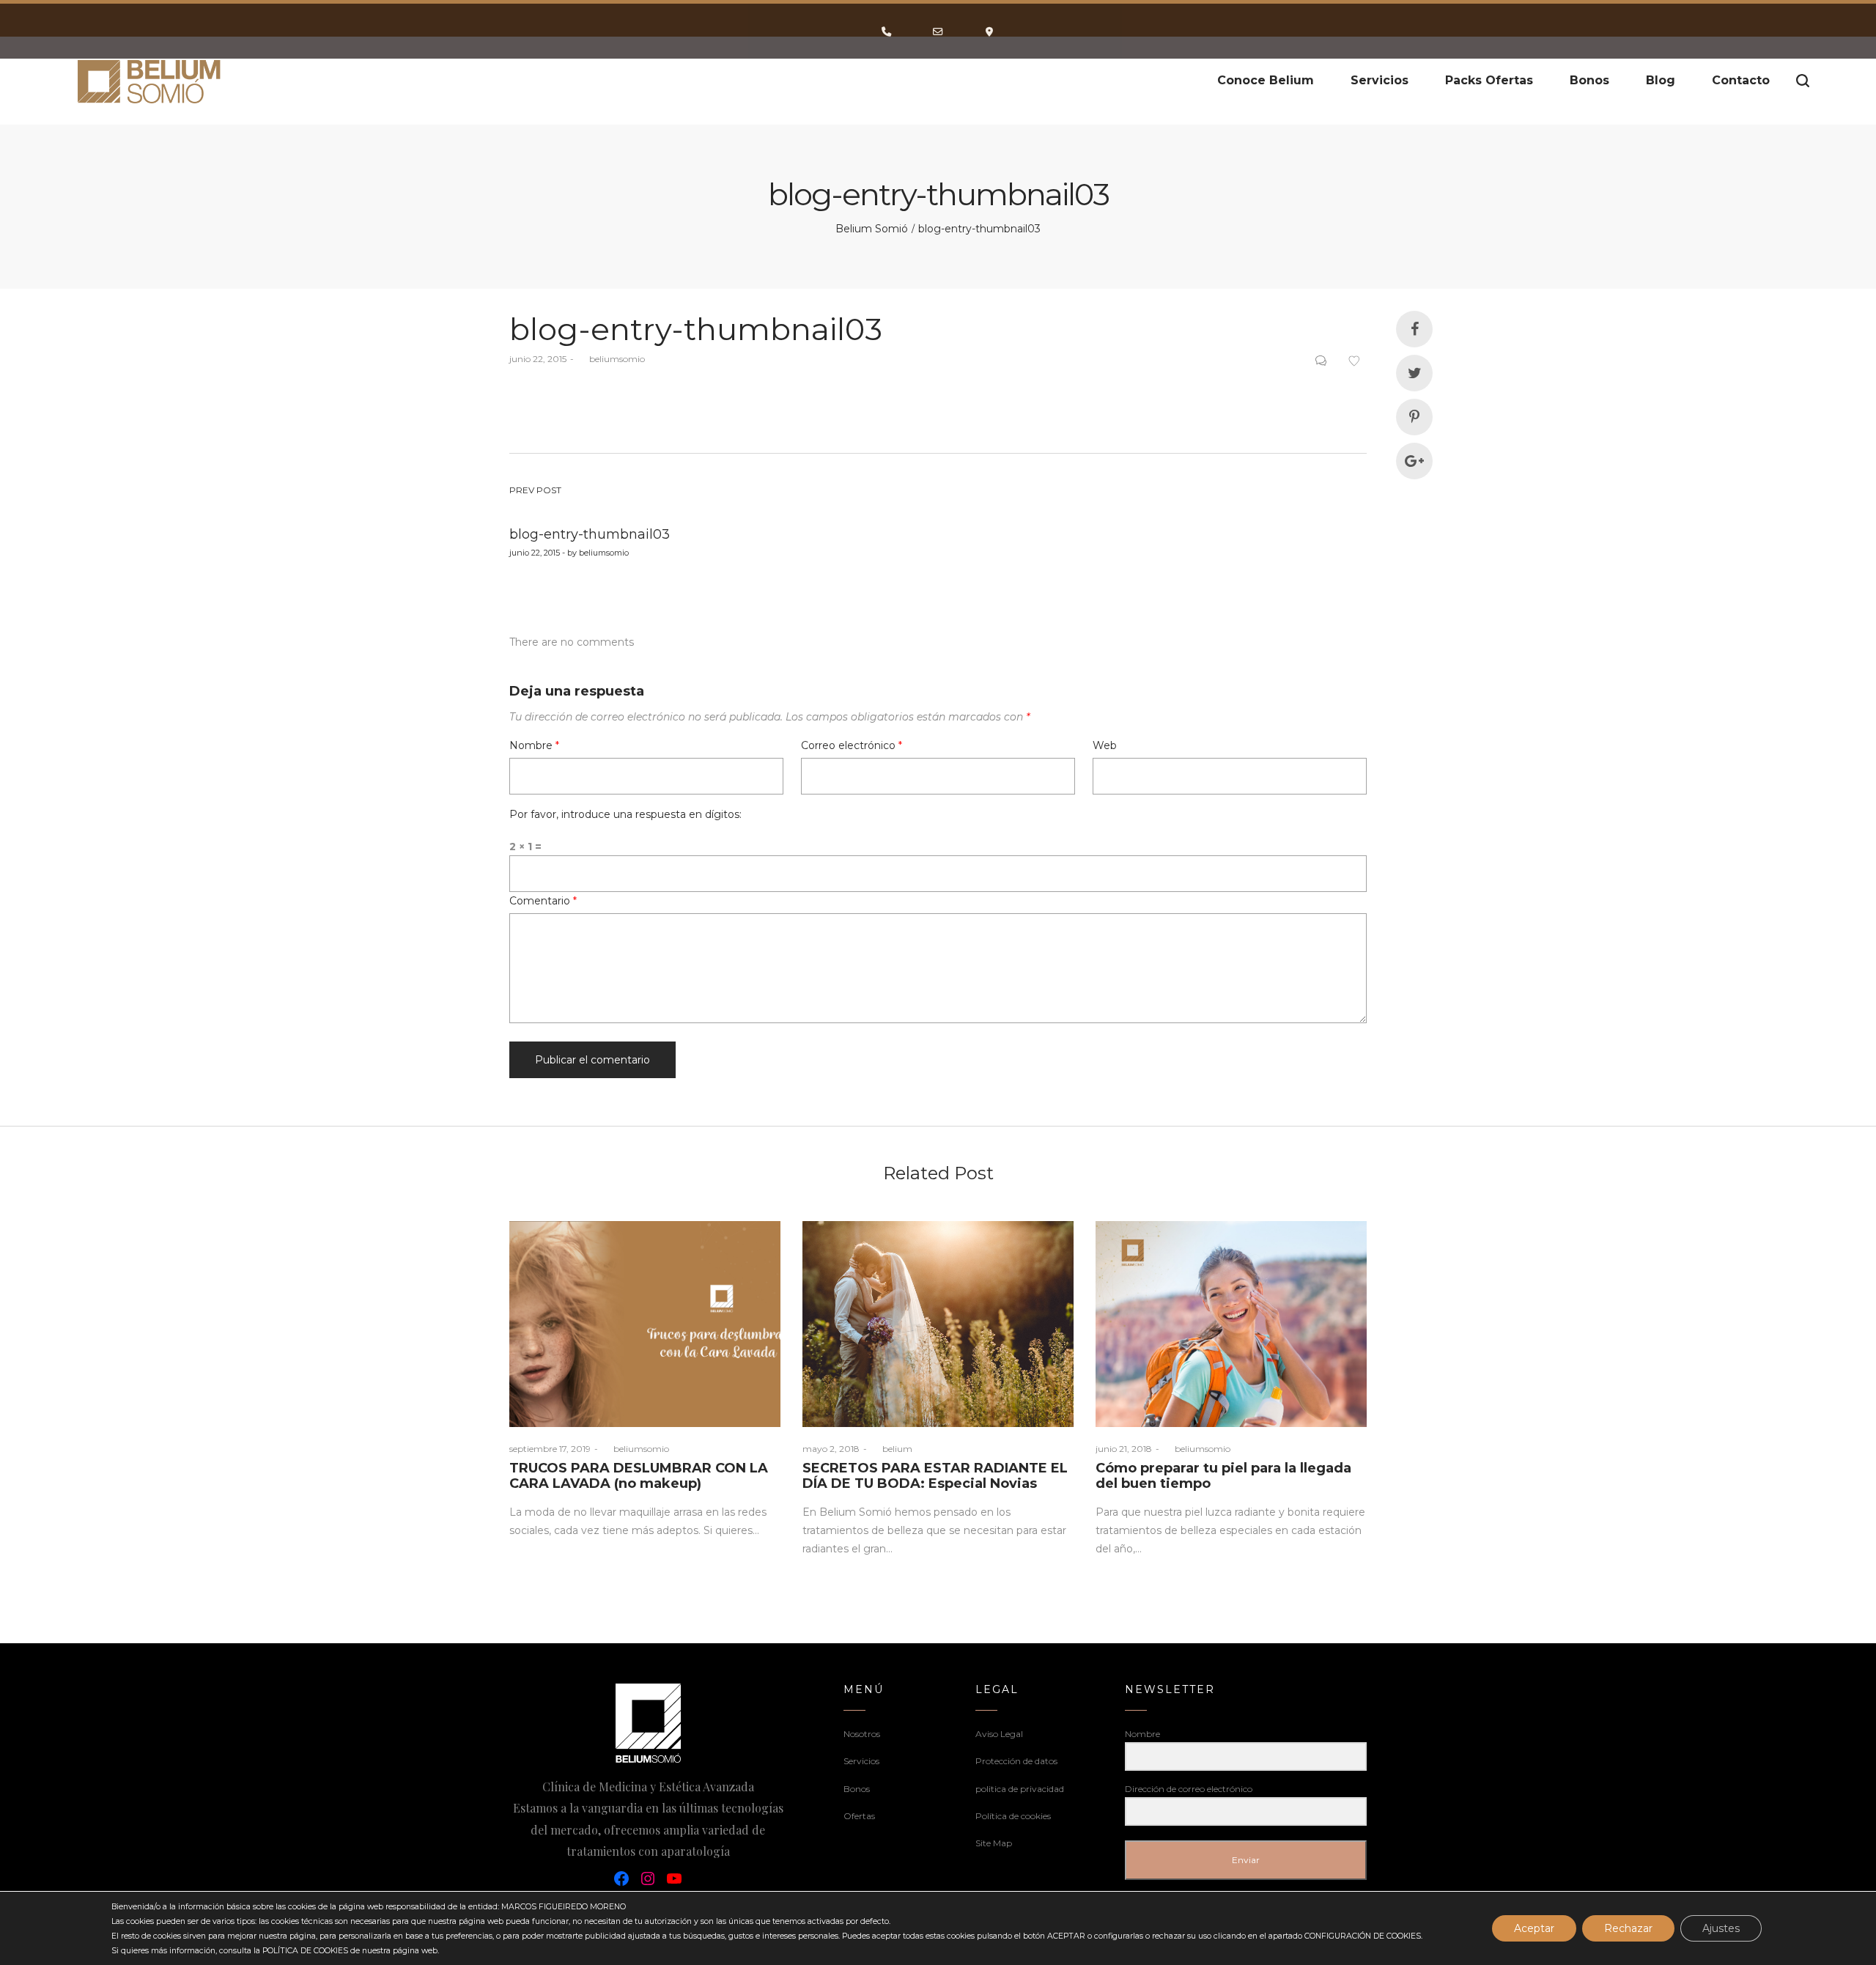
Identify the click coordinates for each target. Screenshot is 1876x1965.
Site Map (994, 1843)
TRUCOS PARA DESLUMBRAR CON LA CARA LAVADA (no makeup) (639, 1476)
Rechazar (1628, 1928)
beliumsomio (611, 359)
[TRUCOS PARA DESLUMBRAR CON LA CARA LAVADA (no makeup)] (645, 1324)
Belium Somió (872, 229)
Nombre (534, 745)
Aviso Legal (999, 1734)
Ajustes (1721, 1928)
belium (891, 1449)
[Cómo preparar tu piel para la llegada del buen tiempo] (1231, 1324)
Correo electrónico (852, 745)
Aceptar (1534, 1928)
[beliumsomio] (150, 81)
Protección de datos (1016, 1761)
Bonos (857, 1789)
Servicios (861, 1761)
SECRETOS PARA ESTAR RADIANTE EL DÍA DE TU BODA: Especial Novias (935, 1476)
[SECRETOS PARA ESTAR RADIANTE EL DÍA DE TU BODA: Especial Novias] (938, 1324)
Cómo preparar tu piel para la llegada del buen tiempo (1223, 1476)
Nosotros (862, 1734)
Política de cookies (1013, 1816)
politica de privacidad (1020, 1789)
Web (1105, 745)
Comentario (543, 901)
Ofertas (859, 1816)
